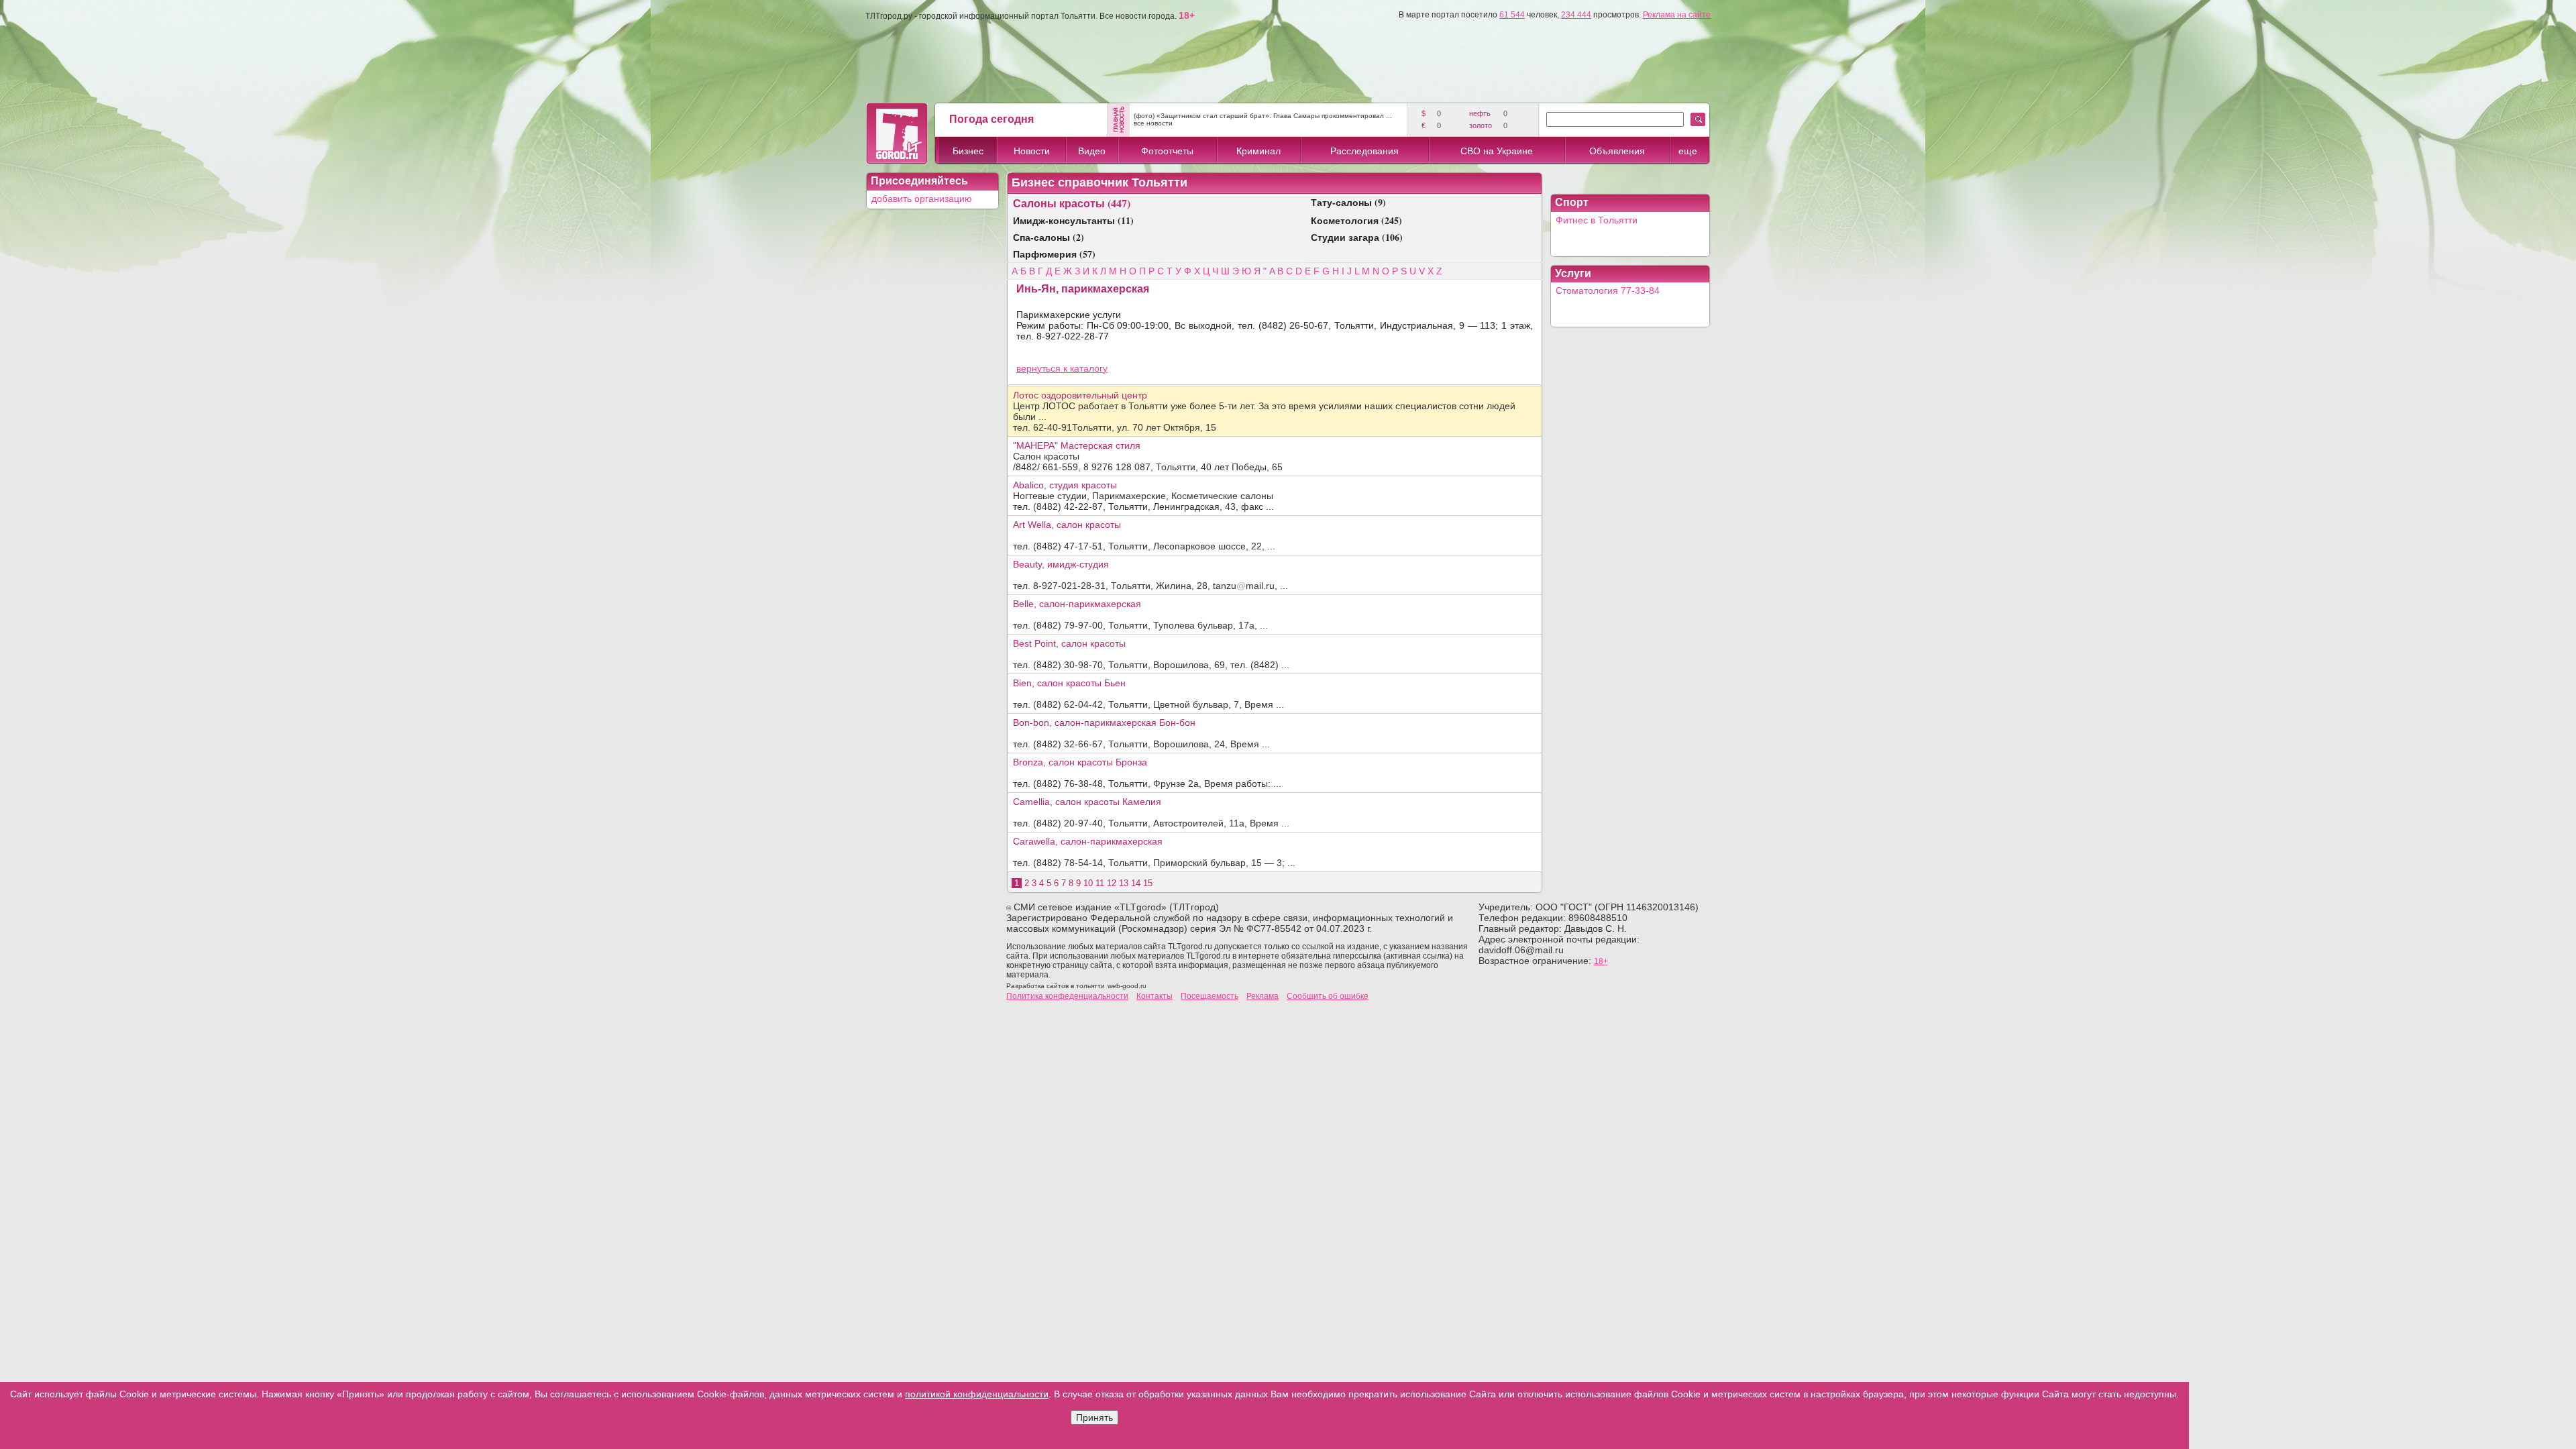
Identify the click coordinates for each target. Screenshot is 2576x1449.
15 (1148, 883)
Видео (1092, 151)
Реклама (1263, 996)
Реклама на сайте (1677, 15)
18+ (1601, 961)
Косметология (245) (1356, 220)
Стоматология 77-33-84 (1608, 290)
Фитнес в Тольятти (1597, 220)
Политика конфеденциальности (1067, 996)
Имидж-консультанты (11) (1073, 220)
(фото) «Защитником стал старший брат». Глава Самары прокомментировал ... (1263, 116)
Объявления (1617, 151)
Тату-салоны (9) (1348, 202)
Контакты (1155, 996)
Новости (1032, 151)
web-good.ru (1127, 986)
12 (1112, 883)
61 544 (1512, 15)
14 (1136, 883)
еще (1688, 151)
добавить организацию (922, 199)
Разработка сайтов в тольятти (1056, 986)
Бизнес (968, 151)
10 (1088, 883)
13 (1124, 883)
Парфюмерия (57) (1054, 254)
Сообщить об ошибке (1328, 996)
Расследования (1364, 151)
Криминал (1258, 151)
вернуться (1040, 368)
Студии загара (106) (1357, 237)
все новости (1153, 123)
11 (1100, 883)
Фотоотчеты (1167, 151)
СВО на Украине (1497, 151)
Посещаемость (1210, 996)
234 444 (1576, 15)
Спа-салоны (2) (1049, 237)
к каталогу (1085, 368)
